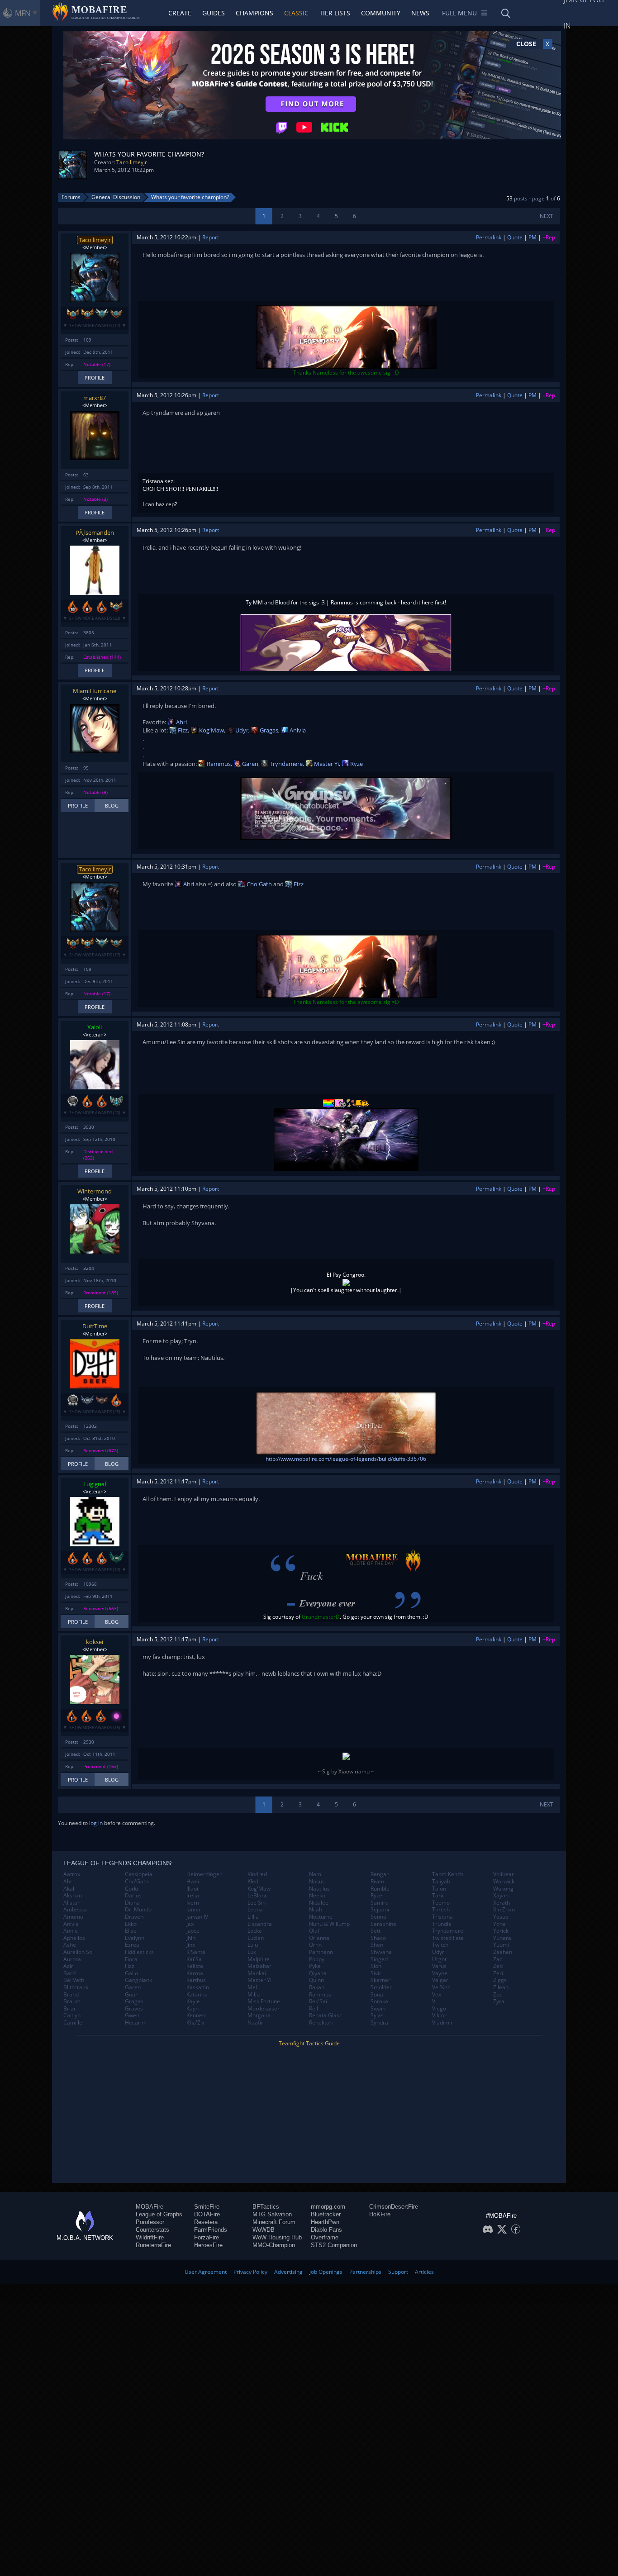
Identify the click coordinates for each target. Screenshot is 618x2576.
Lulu (253, 1945)
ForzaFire (207, 2237)
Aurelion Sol (78, 1952)
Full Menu (459, 13)
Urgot (439, 1959)
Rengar (380, 1874)
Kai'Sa (194, 1959)
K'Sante (196, 1952)
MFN (23, 13)
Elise (131, 1931)
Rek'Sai (318, 2001)
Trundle (442, 1924)
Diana (132, 1903)
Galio (131, 1973)
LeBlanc (257, 1896)
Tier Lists (335, 13)
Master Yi (326, 764)
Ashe (70, 1945)
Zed (498, 1966)
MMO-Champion (274, 2245)
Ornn (315, 1945)
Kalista (195, 1966)
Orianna (319, 1938)
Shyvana (381, 1952)
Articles (424, 2272)
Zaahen (503, 1952)
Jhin (191, 1938)
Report (211, 237)
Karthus (196, 1980)
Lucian (256, 1938)
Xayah (501, 1896)
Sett (376, 1931)
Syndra (379, 2023)
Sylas (377, 2015)
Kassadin (198, 1987)
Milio (254, 1995)
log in (96, 1823)
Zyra (499, 2001)
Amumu (73, 1917)
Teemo (441, 1903)
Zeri (498, 1973)
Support (398, 2272)
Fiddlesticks (139, 1952)
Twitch (440, 1945)
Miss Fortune (264, 2001)
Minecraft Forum (274, 2222)
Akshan (73, 1896)
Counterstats (152, 2230)
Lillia (253, 1917)
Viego (439, 2009)
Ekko (131, 1924)
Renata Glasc (326, 2015)
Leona (255, 1910)
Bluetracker (326, 2214)
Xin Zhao (504, 1910)
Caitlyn (72, 2015)
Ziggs (500, 1980)
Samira (380, 1903)
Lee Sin (257, 1903)
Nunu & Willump (329, 1924)
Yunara (502, 1938)
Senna (378, 1917)
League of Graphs (159, 2214)
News (420, 13)
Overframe (325, 2237)
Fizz (182, 730)
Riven (377, 1882)
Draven (134, 1917)
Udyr (241, 730)
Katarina (197, 1995)
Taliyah (441, 1882)
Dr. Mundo (138, 1910)
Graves (134, 2009)
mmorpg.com (328, 2207)
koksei (95, 1642)
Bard (69, 1973)
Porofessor (150, 2222)
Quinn (316, 1980)
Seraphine (383, 1924)
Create (180, 13)
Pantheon (321, 1952)
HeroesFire (208, 2245)
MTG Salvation (272, 2214)
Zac (498, 1959)
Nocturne (321, 1917)
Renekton (321, 2023)
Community (381, 13)
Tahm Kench (448, 1874)
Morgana (259, 2015)
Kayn (193, 2009)
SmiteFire (207, 2207)
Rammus (218, 764)
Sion (376, 1966)
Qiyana (318, 1973)
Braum (72, 2001)
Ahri (181, 722)
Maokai (257, 1973)
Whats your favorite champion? (190, 197)
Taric (438, 1896)
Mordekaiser (264, 2009)
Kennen (196, 2015)
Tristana (442, 1917)
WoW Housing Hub (277, 2237)
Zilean (501, 1987)
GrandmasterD (321, 1617)
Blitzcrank (76, 1987)
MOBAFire (150, 2207)
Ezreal (133, 1945)
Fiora (131, 1959)
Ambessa (75, 1910)
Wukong (503, 1889)
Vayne (440, 1973)
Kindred (257, 1874)
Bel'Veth (74, 1980)
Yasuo (501, 1917)
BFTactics (266, 2207)
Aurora (72, 1959)
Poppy (317, 1959)
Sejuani (380, 1910)
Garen (250, 764)
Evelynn (135, 1938)
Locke (255, 1931)
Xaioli (95, 1027)
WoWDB (264, 2230)
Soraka (379, 2001)
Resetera (206, 2222)
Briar (70, 2009)
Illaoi (192, 1889)
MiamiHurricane (95, 691)
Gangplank (138, 1980)
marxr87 (95, 398)
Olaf (314, 1931)
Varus (439, 1966)
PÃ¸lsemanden (95, 532)
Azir (68, 1966)
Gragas (268, 730)
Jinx (191, 1945)
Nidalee (319, 1903)
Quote (515, 237)
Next (547, 216)
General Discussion (116, 197)
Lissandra (260, 1924)
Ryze (356, 764)
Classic (296, 13)
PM (532, 237)
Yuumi (501, 1945)
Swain (378, 2009)
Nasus (317, 1882)
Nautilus (319, 1889)
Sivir (376, 1973)
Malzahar (259, 1966)
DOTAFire (207, 2214)
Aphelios (74, 1938)
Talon (439, 1889)
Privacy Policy (250, 2272)
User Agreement (206, 2272)
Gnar (131, 1995)
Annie (71, 1931)
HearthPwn (325, 2222)
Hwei (193, 1882)
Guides (214, 13)
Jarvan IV (197, 1917)
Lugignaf (95, 1484)
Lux (252, 1952)
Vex (437, 1995)
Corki (131, 1889)
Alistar (71, 1903)
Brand (71, 1995)
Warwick (504, 1882)
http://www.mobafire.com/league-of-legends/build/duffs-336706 (346, 1459)
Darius (133, 1896)
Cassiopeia (139, 1874)
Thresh (441, 1910)
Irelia (193, 1896)
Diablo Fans (326, 2230)
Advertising (288, 2272)
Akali (69, 1889)
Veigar (440, 1980)
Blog (112, 806)
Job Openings (326, 2272)
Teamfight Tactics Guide (309, 2043)
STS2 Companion (334, 2245)
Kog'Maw (211, 730)
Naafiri (256, 2023)
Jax (190, 1924)
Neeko (317, 1896)
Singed (379, 1959)
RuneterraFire (153, 2245)
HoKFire (380, 2214)
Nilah (316, 1910)
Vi (434, 2001)
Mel (252, 1987)
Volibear (504, 1874)
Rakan (317, 1987)
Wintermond (95, 1191)
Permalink (489, 237)
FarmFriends (211, 2230)
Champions (254, 13)
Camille (73, 2023)
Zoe (498, 1995)
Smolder (381, 1987)
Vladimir (442, 2023)
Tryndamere (285, 764)
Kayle (193, 2001)
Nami (316, 1874)
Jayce (193, 1931)
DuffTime (95, 1326)
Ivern (193, 1903)
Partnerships (365, 2272)
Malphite (259, 1959)
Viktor (439, 2015)
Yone (499, 1924)
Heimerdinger (204, 1874)
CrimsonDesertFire (394, 2207)
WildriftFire (150, 2237)
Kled (253, 1882)
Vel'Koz (441, 1987)
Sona (377, 1995)
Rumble (380, 1889)
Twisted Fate (448, 1938)
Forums (71, 197)
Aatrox (72, 1874)
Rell (314, 2009)
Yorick (501, 1931)
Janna (193, 1910)
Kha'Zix (195, 2023)
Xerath (502, 1903)
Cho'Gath (259, 884)
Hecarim (136, 2023)
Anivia (297, 730)
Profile (95, 378)
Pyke (315, 1966)
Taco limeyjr (132, 162)
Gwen (132, 2015)
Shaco (378, 1938)
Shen (377, 1945)
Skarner (380, 1980)
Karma (195, 1973)
